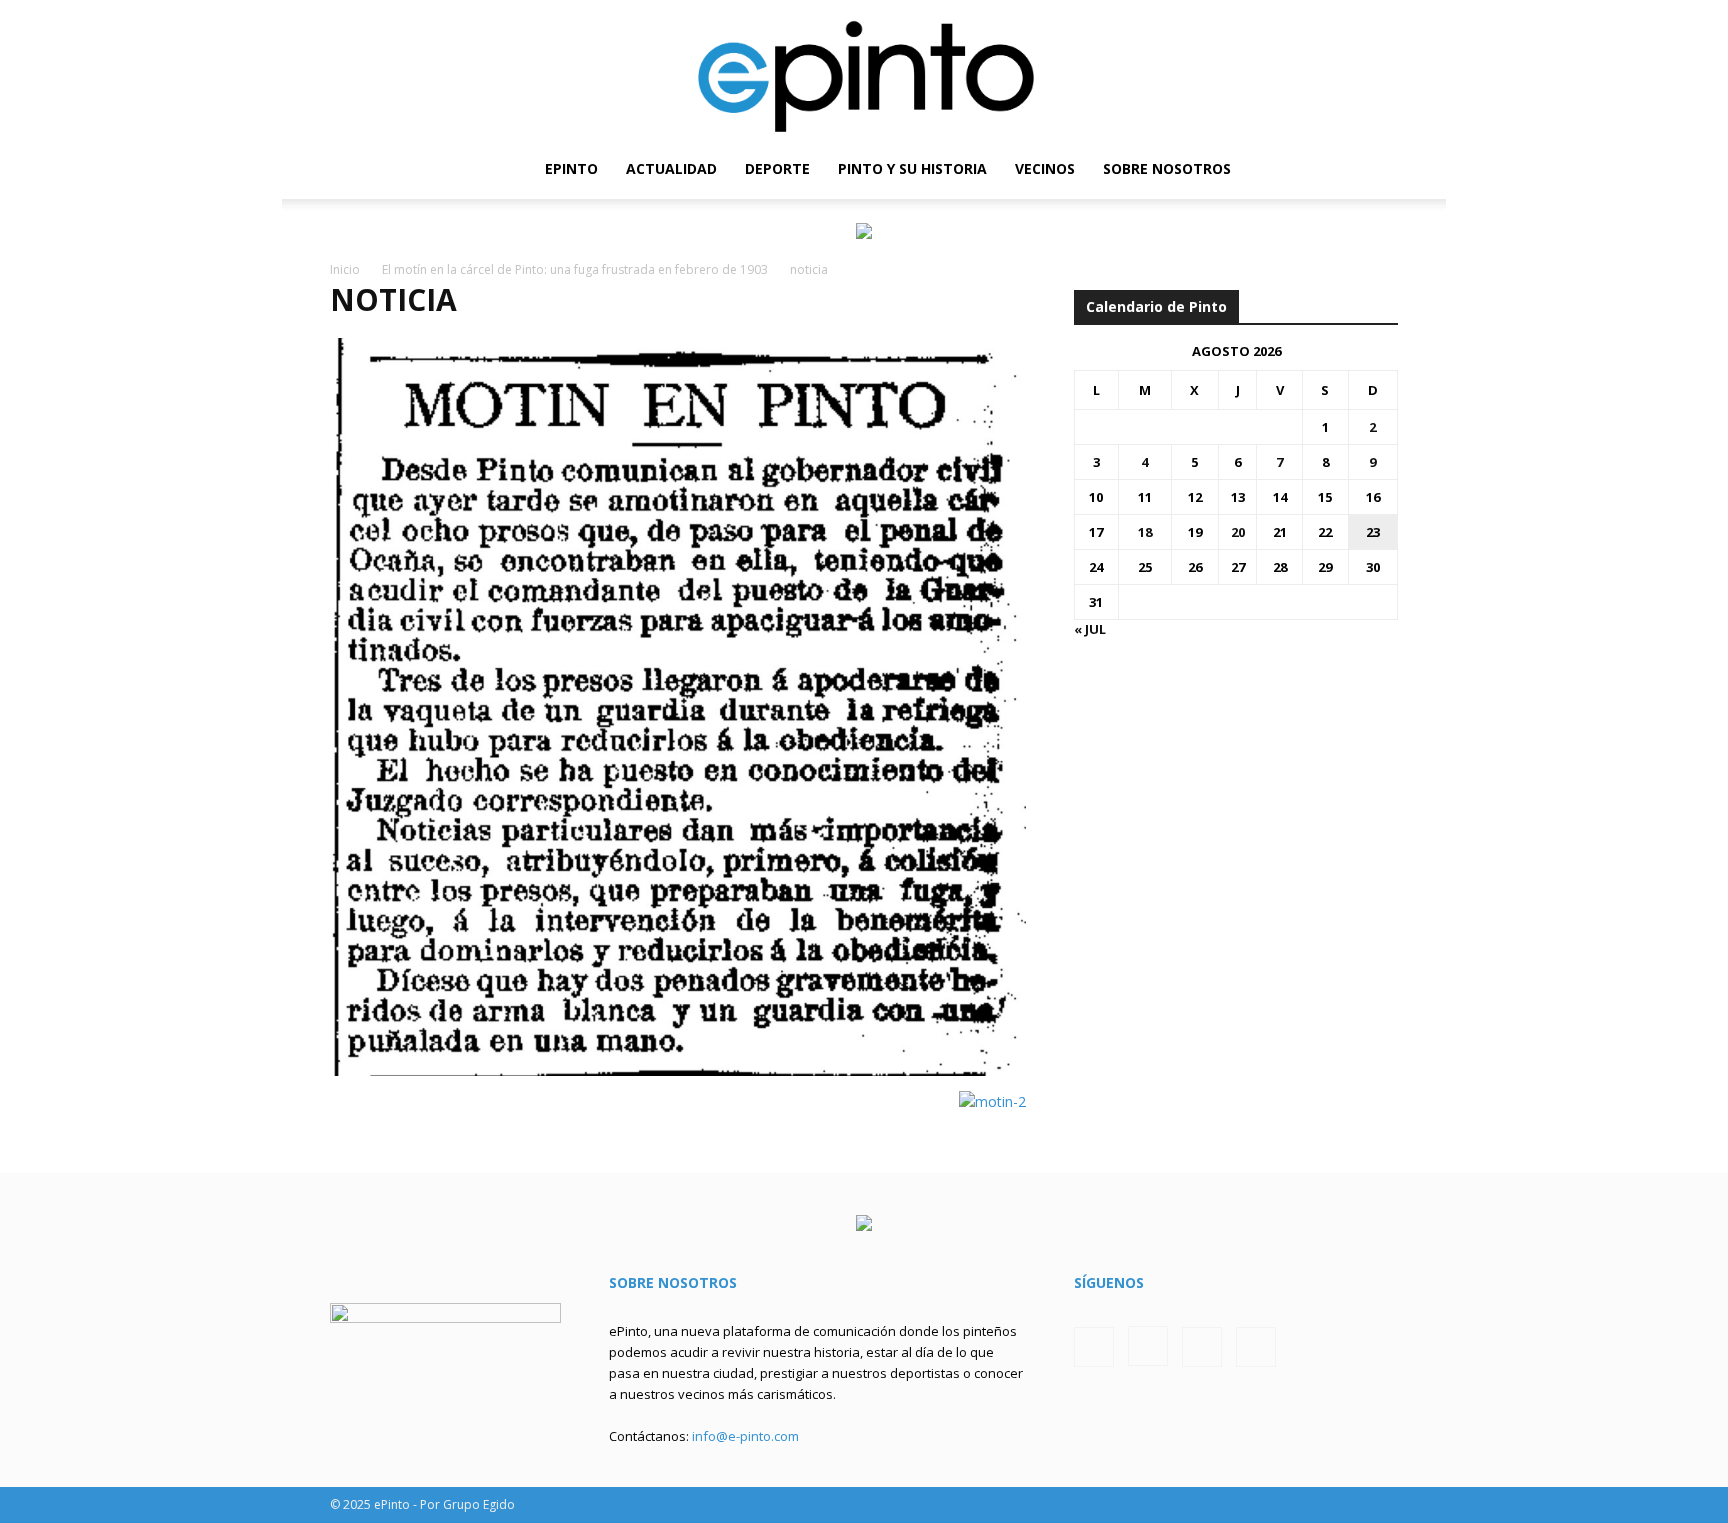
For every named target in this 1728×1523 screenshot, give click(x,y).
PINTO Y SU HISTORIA (912, 168)
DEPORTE (777, 168)
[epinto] (864, 69)
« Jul (1090, 629)
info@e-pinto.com (745, 1436)
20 (1238, 532)
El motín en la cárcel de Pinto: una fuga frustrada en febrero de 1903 (575, 269)
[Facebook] (1281, 169)
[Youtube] (1383, 169)
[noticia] (678, 1070)
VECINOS (1045, 168)
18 (1145, 532)
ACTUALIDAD (671, 168)
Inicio (345, 269)
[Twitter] (1349, 169)
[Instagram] (1315, 169)
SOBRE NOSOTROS (1167, 168)
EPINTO (571, 168)
